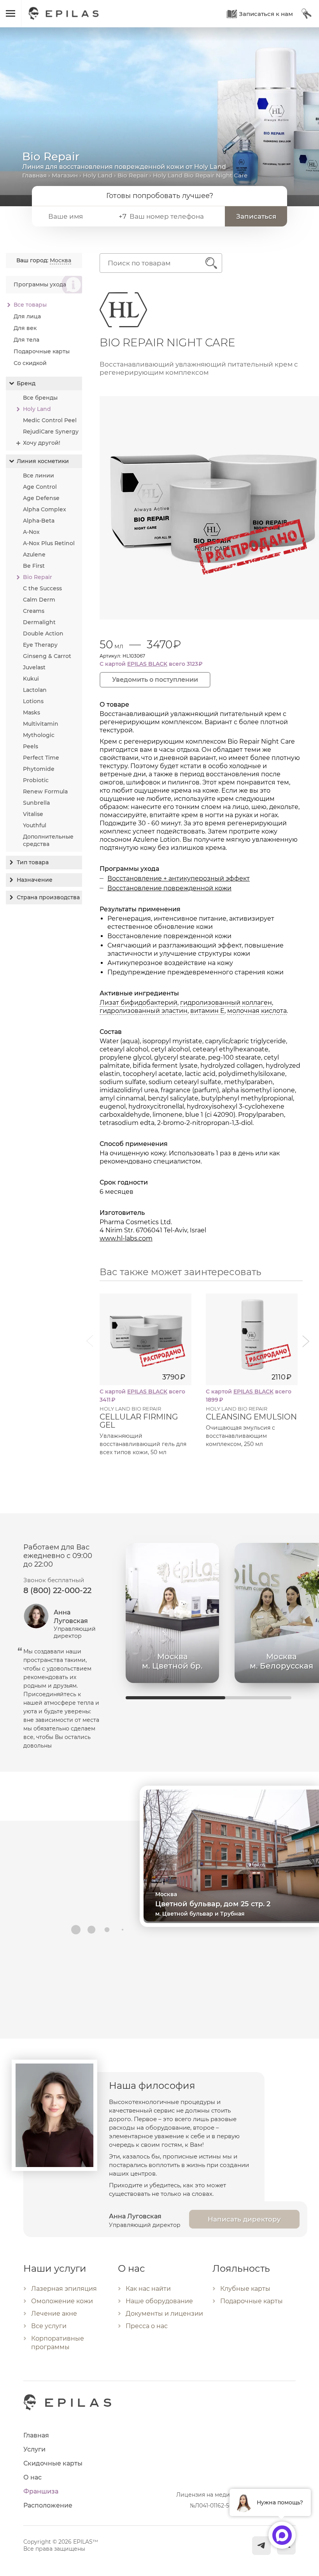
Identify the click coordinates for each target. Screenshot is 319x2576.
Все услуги (49, 2326)
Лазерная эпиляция (64, 2289)
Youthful (35, 825)
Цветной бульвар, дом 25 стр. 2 (213, 1904)
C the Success (42, 588)
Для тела (26, 340)
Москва (60, 260)
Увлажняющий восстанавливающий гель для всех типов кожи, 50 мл (143, 1444)
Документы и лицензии (164, 2314)
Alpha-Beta (39, 521)
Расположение (48, 2505)
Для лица (27, 316)
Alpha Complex (45, 509)
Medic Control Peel (50, 420)
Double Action (43, 633)
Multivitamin (41, 724)
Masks (32, 712)
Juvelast (34, 667)
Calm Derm (39, 600)
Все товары (30, 305)
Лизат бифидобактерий (138, 1003)
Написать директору (244, 2219)
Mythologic (39, 735)
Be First (34, 566)
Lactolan (35, 690)
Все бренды (40, 398)
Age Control (40, 487)
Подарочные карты (42, 351)
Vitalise (33, 814)
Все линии (39, 476)
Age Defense (41, 498)
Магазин (65, 175)
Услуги (34, 2449)
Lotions (33, 701)
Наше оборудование (159, 2301)
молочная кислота (257, 1011)
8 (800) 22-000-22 (57, 1590)
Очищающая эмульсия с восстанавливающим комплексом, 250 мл (240, 1436)
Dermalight (39, 622)
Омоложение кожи (62, 2301)
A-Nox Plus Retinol (49, 543)
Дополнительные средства (48, 840)
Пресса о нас (147, 2326)
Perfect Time (41, 758)
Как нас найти (148, 2289)
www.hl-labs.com (126, 1238)
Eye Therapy (40, 645)
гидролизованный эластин (144, 1011)
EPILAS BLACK (147, 664)
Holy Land (98, 175)
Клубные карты (245, 2289)
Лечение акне (54, 2314)
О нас (32, 2477)
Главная (34, 175)
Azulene (34, 555)
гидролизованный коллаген (226, 1003)
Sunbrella (36, 803)
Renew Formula (45, 791)
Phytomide (39, 769)
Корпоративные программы (58, 2343)
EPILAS (64, 10)
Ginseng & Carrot (47, 656)
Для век (25, 328)
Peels (31, 746)
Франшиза (41, 2491)
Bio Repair (133, 175)
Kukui (31, 679)
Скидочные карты (53, 2463)
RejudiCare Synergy (51, 432)
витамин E (207, 1011)
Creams (34, 611)
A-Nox (31, 532)
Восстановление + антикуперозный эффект (179, 878)
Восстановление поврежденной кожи (169, 888)
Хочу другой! (42, 443)
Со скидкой (30, 363)
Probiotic (36, 780)
